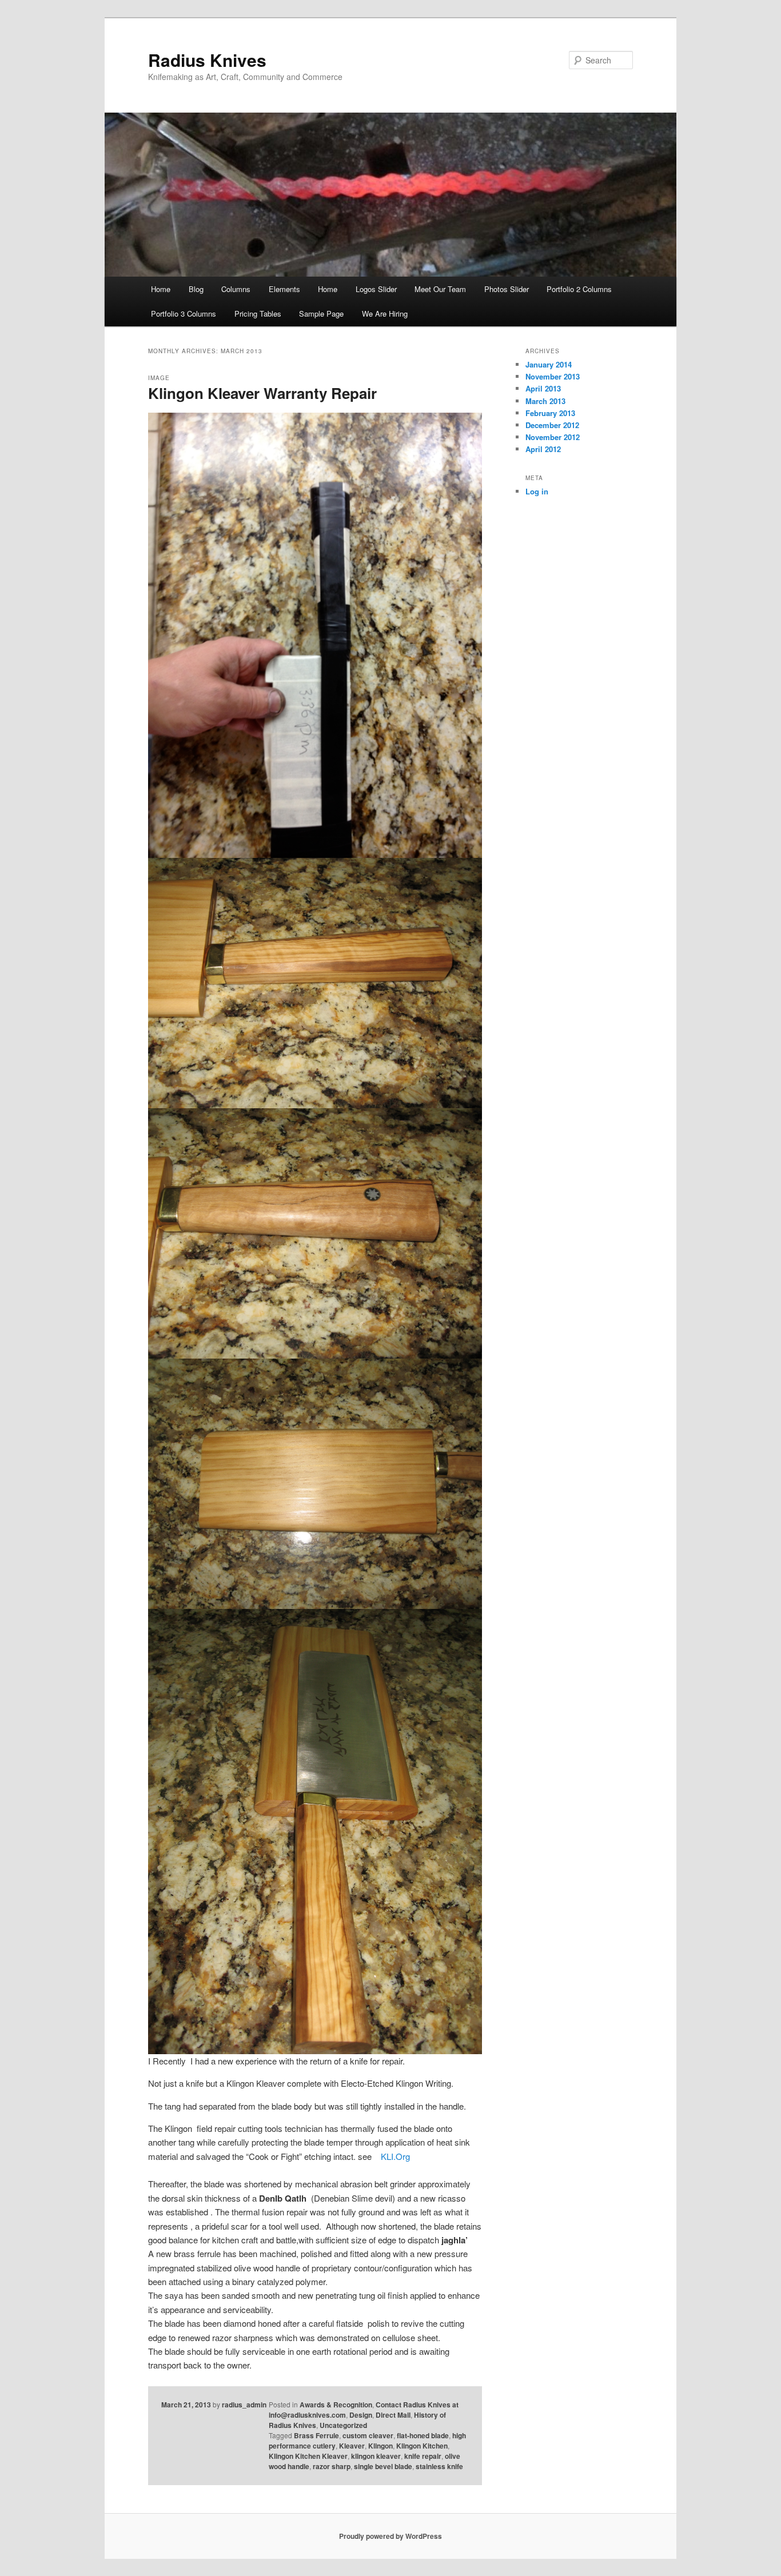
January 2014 (549, 364)
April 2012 (543, 449)
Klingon (380, 2446)
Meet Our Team (440, 289)
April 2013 (543, 388)
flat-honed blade (423, 2435)
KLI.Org (395, 2156)
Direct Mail (393, 2415)
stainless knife (439, 2466)
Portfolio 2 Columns (579, 289)
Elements (284, 289)
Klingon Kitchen (422, 2446)
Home (161, 289)
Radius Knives (207, 60)
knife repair (423, 2456)
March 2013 (545, 401)
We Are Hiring (385, 313)
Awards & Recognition (336, 2405)
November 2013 (553, 376)
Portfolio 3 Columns (184, 313)
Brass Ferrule (316, 2435)
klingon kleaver (376, 2456)
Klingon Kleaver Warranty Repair (262, 393)
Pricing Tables (258, 313)
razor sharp (332, 2466)
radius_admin (244, 2405)
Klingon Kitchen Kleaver (308, 2456)
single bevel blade (383, 2466)
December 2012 (552, 425)
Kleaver (352, 2446)
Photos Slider (507, 289)
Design (361, 2415)
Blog (196, 289)
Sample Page (321, 313)
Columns (236, 289)
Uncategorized (343, 2425)
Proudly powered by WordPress (390, 2536)
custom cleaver (368, 2435)
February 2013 (550, 413)
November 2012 (553, 437)
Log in (537, 491)
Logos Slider (376, 289)
